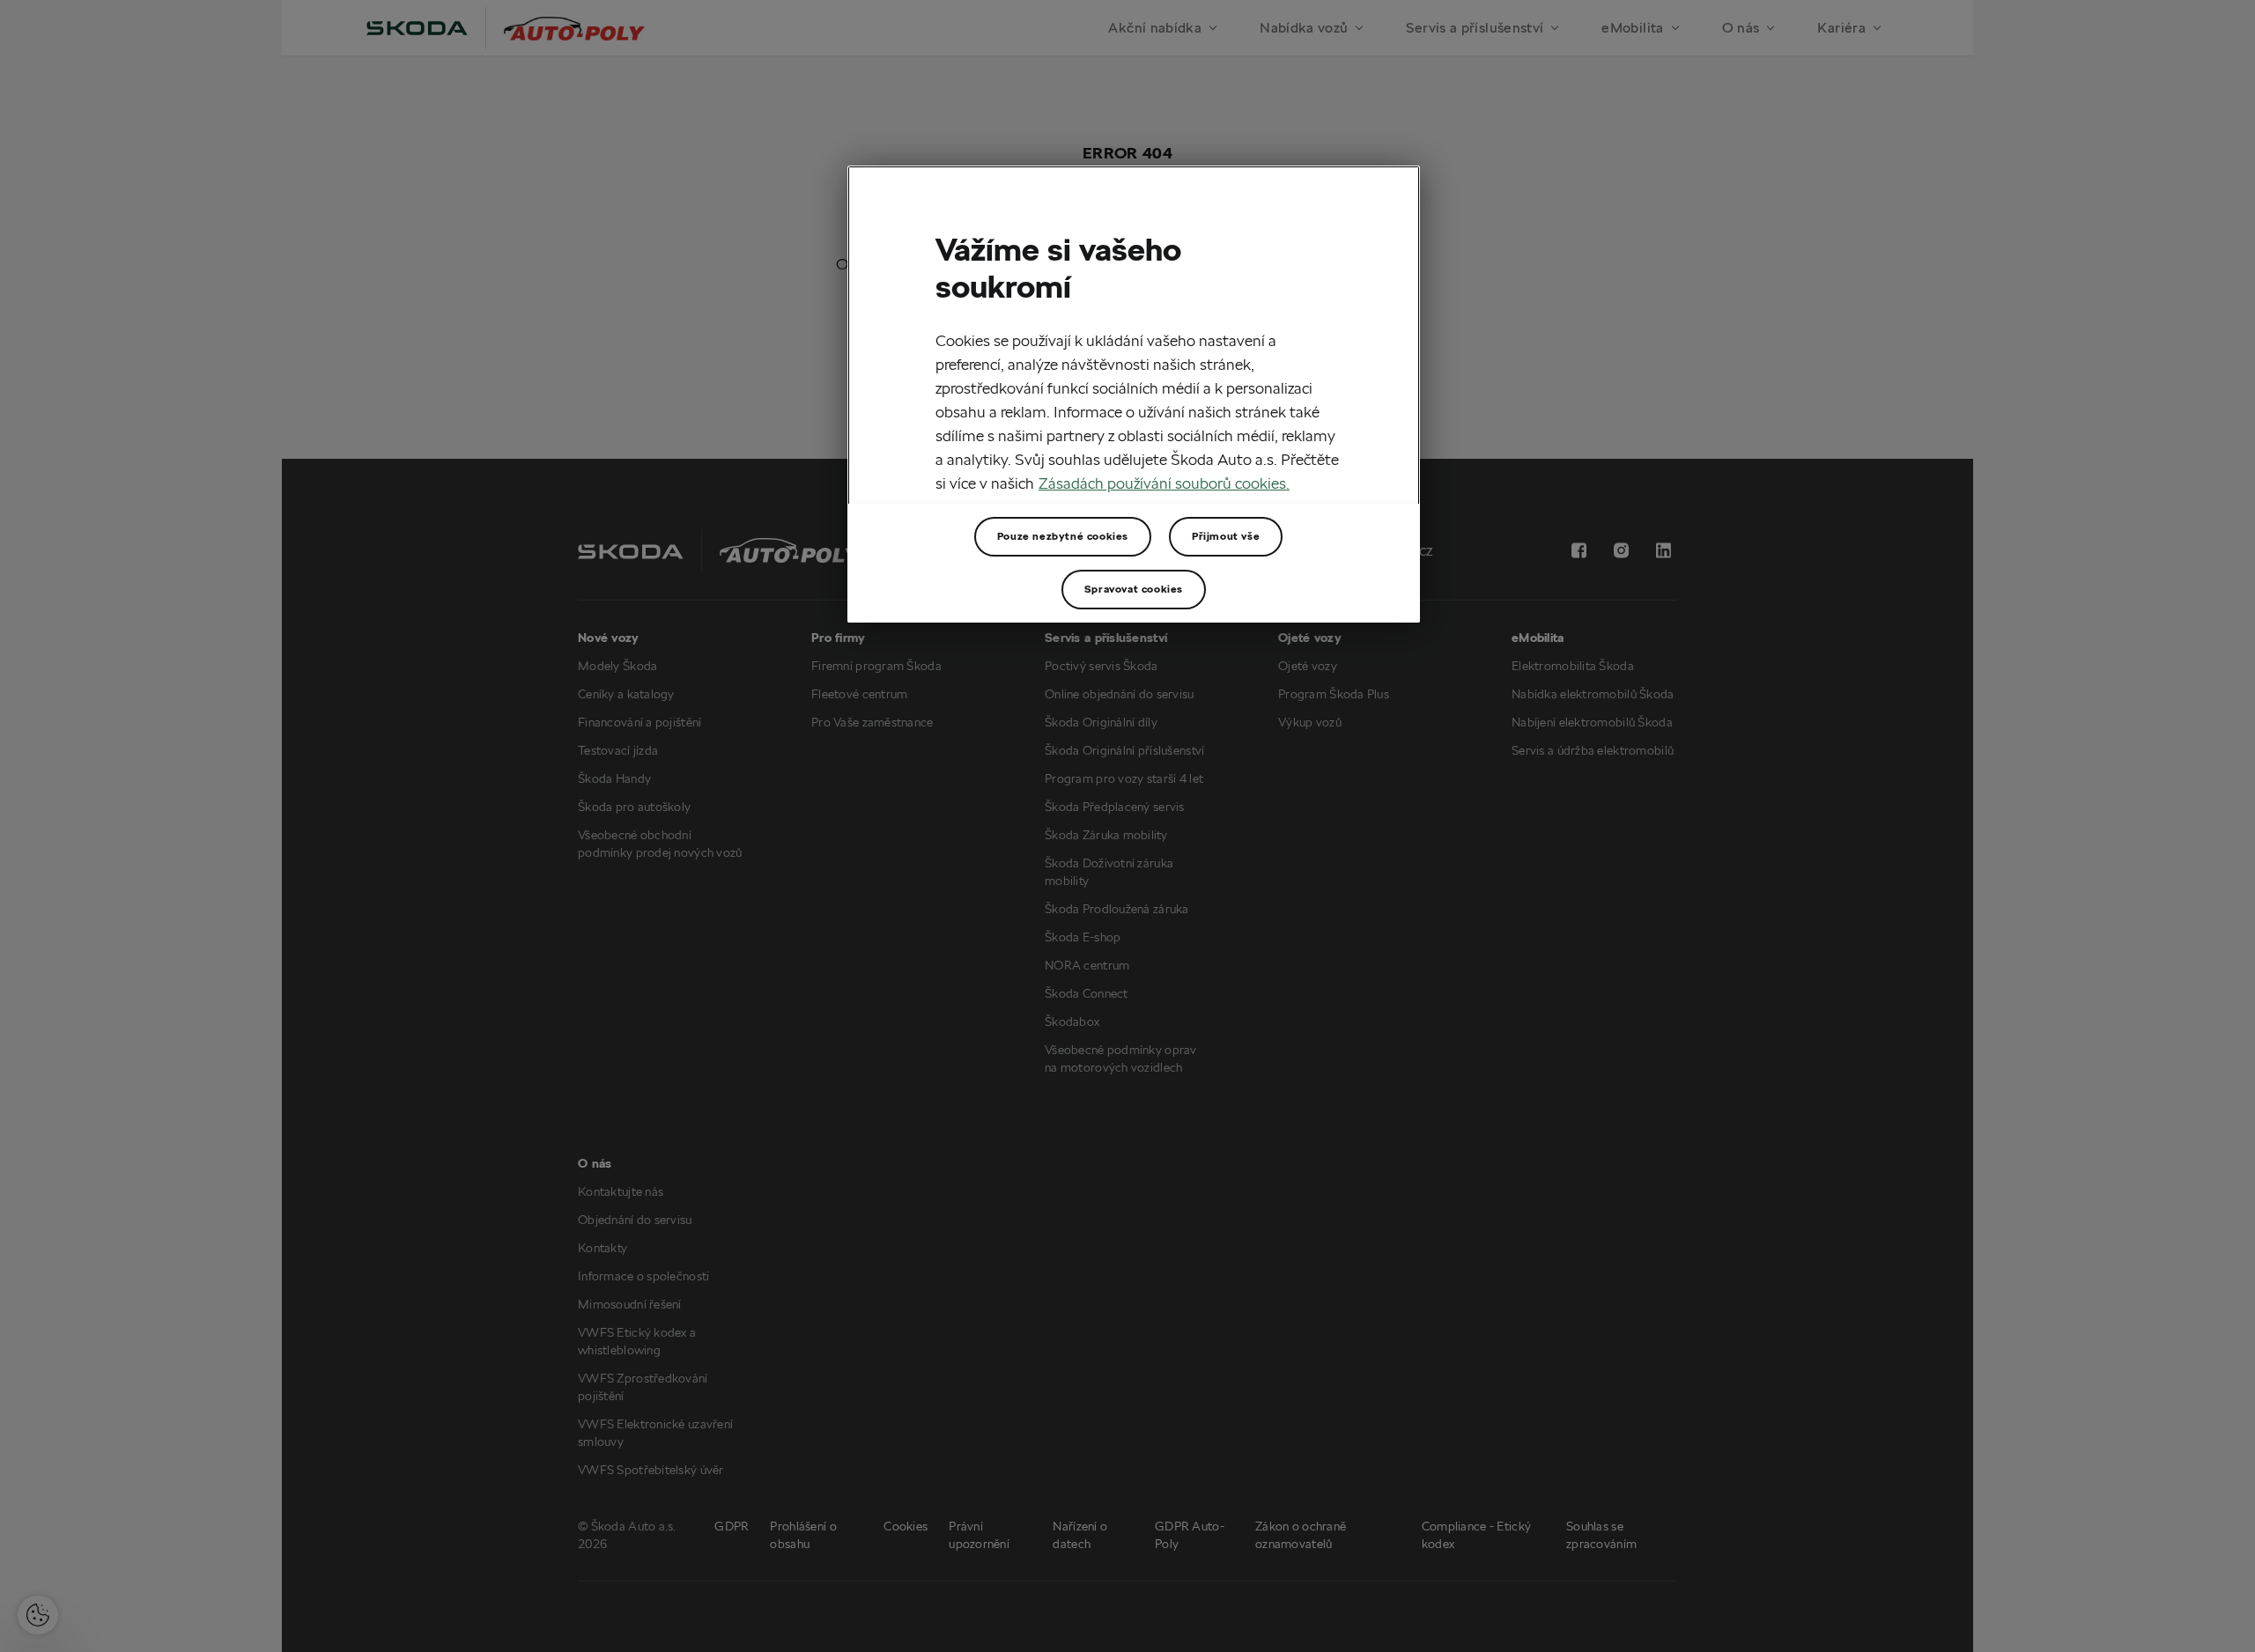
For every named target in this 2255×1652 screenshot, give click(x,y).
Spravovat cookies (1134, 589)
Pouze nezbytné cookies (1063, 536)
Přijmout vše (1226, 536)
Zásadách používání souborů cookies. (1164, 483)
